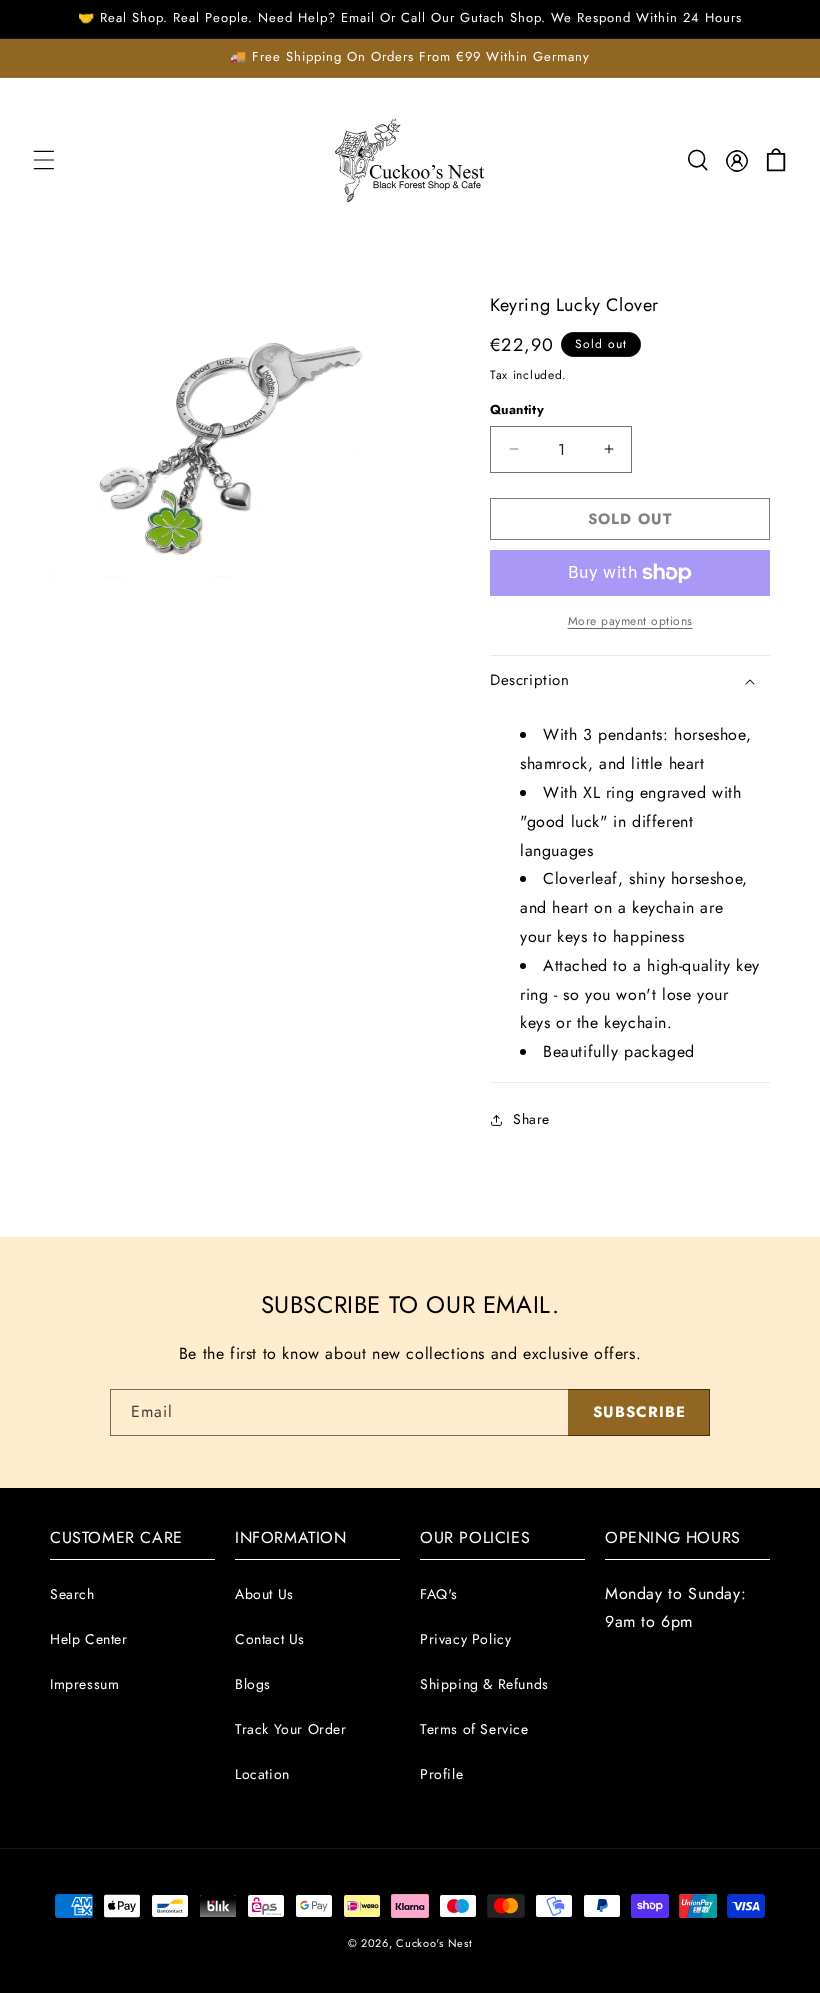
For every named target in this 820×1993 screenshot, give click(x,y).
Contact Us (270, 1639)
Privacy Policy (465, 1639)
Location (262, 1774)
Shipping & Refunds (484, 1684)
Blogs (253, 1684)
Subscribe (639, 1412)
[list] (230, 436)
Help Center (89, 1639)
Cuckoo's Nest (434, 1943)
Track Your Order (291, 1729)
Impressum (84, 1684)
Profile (441, 1774)
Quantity (517, 409)
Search (72, 1594)
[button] (44, 160)
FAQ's (439, 1594)
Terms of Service (474, 1729)
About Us (264, 1594)
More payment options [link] (630, 621)
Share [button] (531, 1119)
